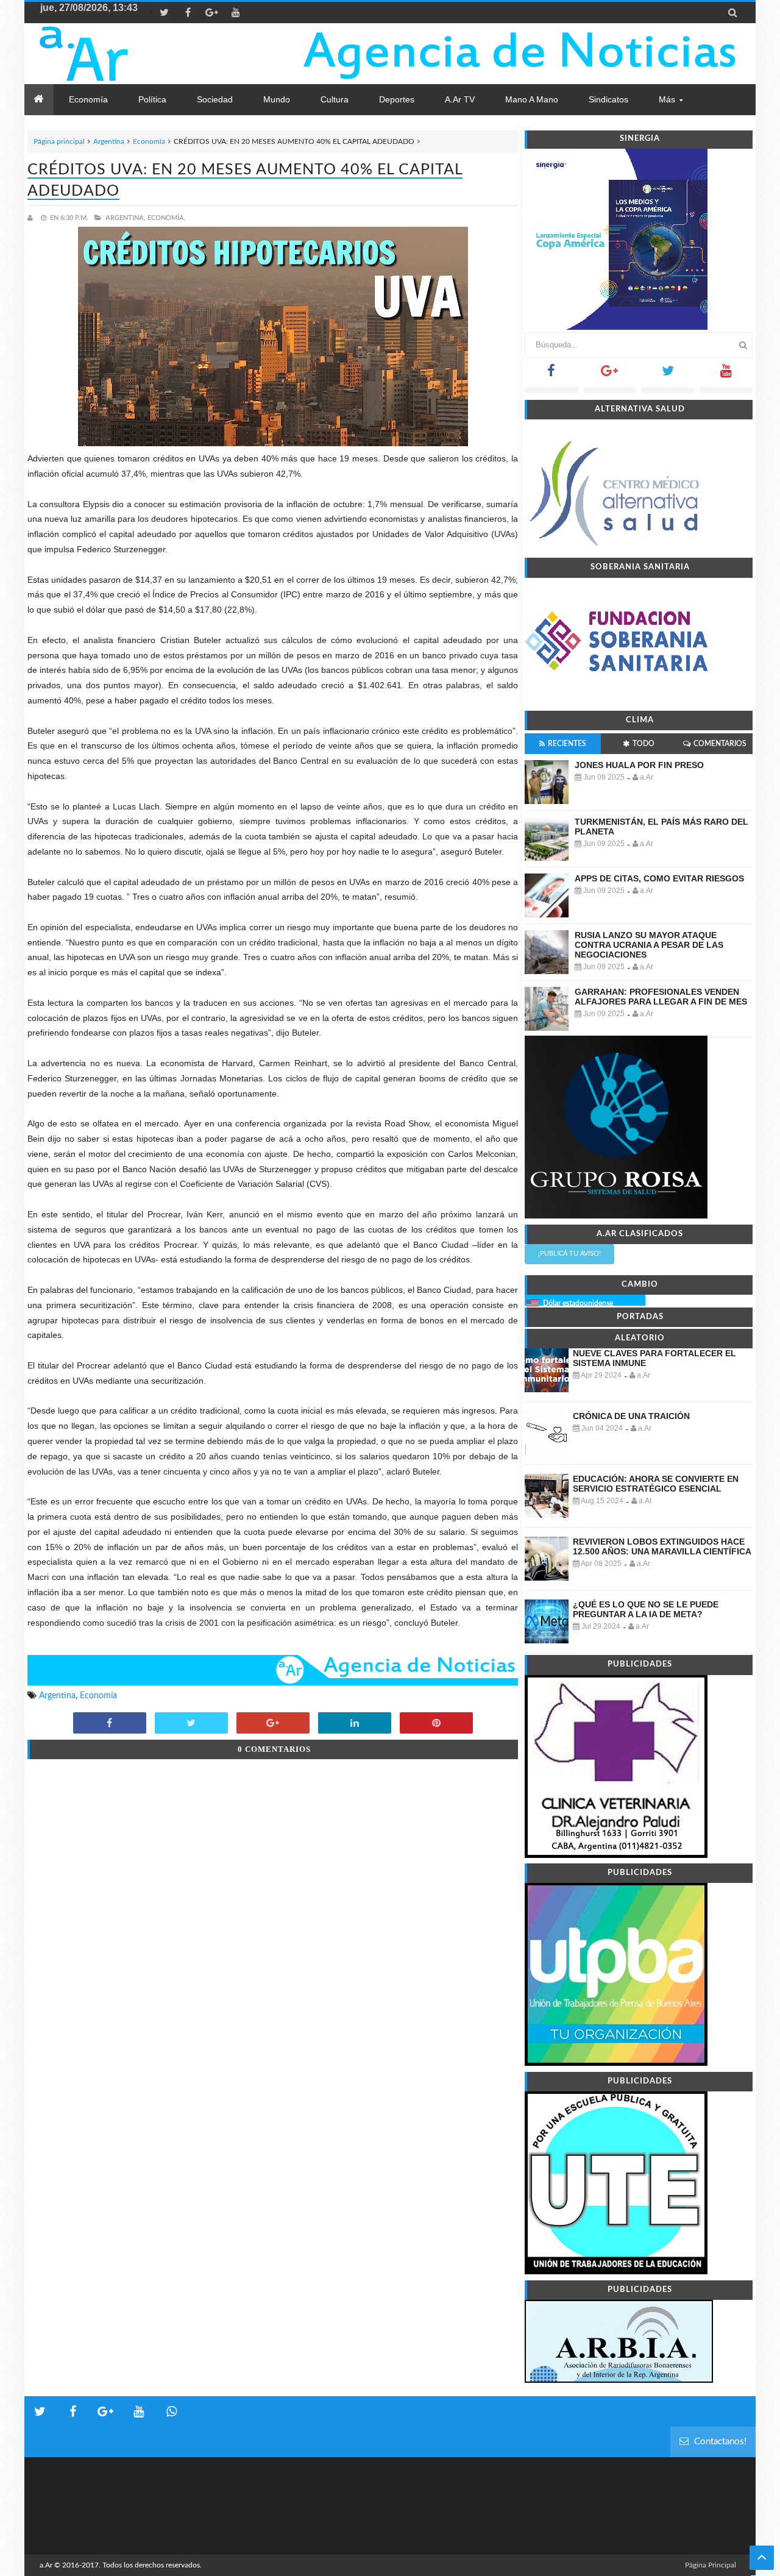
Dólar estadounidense (578, 1303)
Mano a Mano (532, 99)
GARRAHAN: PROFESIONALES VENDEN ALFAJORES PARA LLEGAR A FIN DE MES (661, 997)
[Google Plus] (610, 375)
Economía (149, 141)
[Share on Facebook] (110, 1724)
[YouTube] (726, 375)
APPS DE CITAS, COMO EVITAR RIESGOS (659, 878)
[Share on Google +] (273, 1724)
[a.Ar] (126, 54)
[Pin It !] (436, 1724)
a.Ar (46, 2565)
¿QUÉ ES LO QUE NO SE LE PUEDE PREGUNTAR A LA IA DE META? (646, 1609)
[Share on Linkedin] (355, 1724)
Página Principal (711, 2565)
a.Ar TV (460, 99)
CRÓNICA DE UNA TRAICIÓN (631, 1416)
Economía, (167, 218)
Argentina (109, 141)
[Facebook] (551, 375)
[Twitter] (668, 375)
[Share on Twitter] (191, 1724)
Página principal (59, 141)
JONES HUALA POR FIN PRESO (639, 765)
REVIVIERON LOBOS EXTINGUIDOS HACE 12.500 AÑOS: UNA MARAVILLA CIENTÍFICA (662, 1546)
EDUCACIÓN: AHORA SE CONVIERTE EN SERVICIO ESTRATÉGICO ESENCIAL (656, 1484)
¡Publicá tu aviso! (569, 1254)
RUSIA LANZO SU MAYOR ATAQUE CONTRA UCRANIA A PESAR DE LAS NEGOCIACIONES (649, 945)
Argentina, (126, 218)
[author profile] (33, 218)
